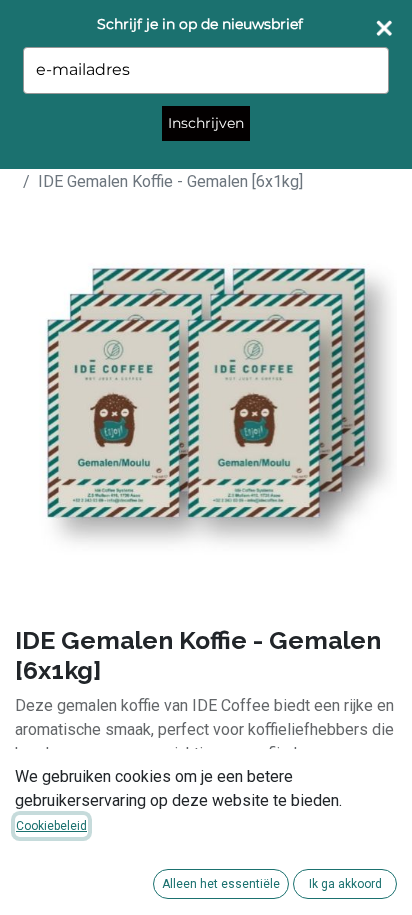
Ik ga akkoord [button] (345, 884)
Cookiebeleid (51, 826)
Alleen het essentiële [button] (221, 884)
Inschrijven (206, 123)
